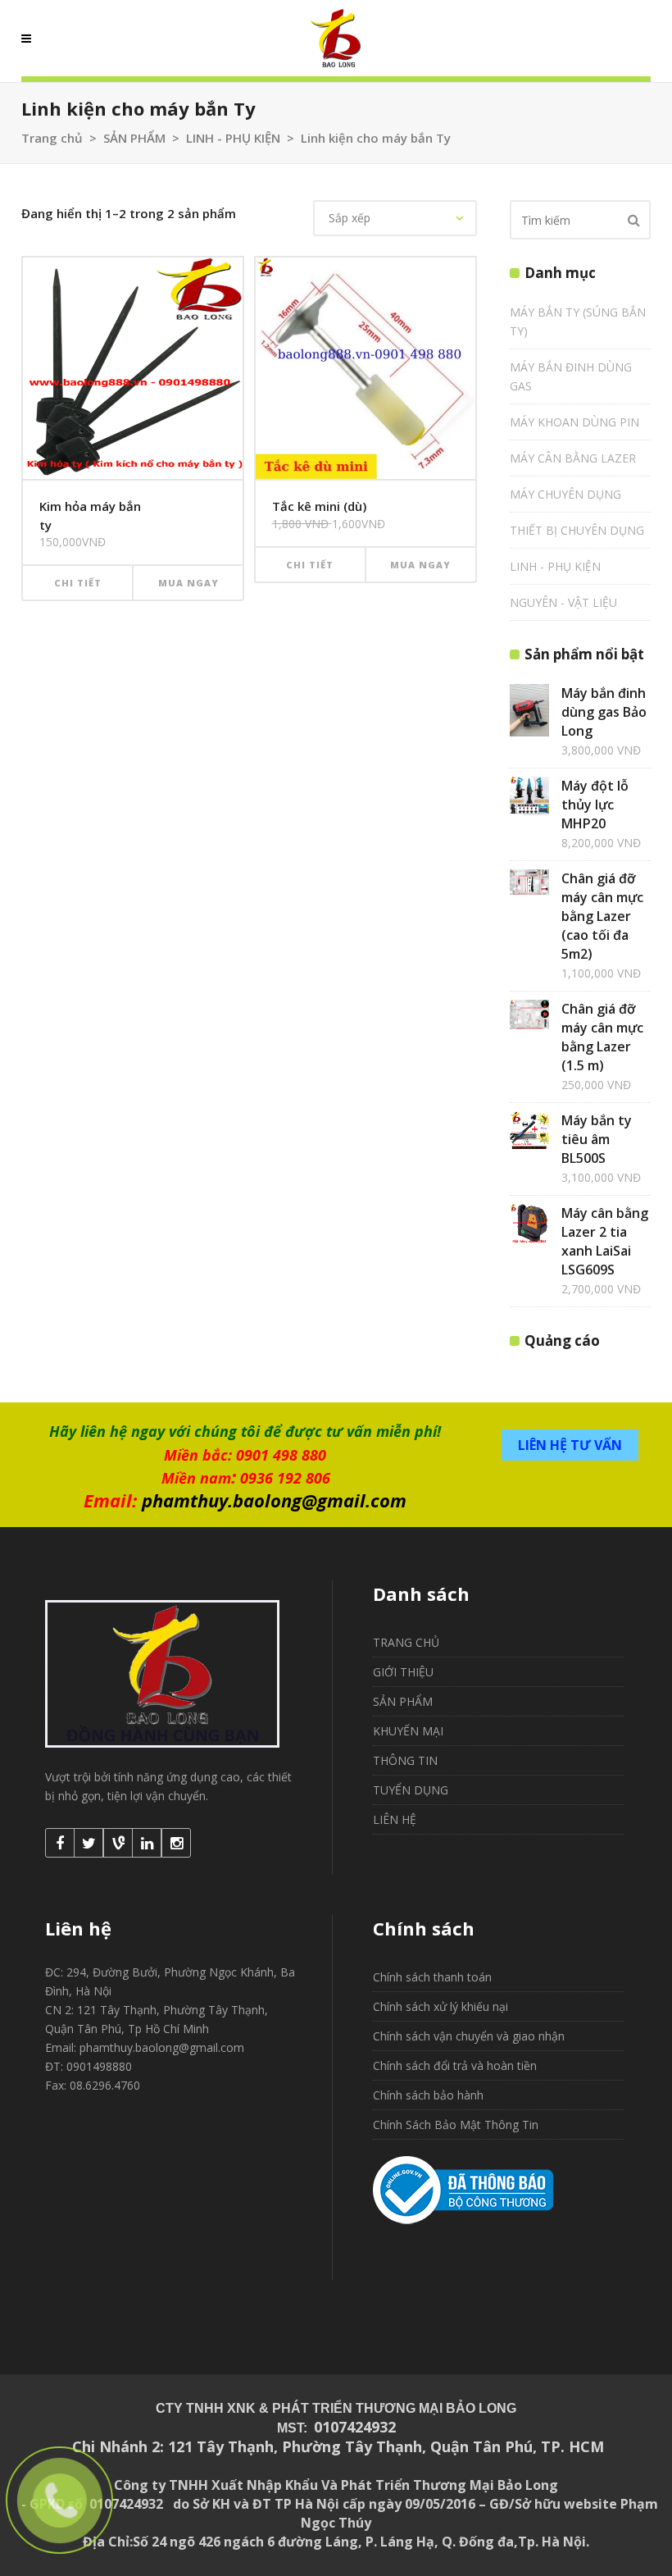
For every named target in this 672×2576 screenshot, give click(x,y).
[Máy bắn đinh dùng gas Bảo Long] (529, 710)
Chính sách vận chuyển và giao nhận (469, 2036)
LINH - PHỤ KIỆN (233, 138)
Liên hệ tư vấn (570, 1445)
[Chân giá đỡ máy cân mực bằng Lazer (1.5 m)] (529, 1014)
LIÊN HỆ (395, 1819)
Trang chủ (52, 138)
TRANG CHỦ (406, 1642)
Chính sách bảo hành (428, 2095)
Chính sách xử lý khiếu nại (440, 2006)
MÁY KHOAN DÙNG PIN (574, 422)
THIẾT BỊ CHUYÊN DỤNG (577, 530)
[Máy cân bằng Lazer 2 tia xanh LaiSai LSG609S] (529, 1224)
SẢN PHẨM (134, 138)
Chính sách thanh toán (432, 1977)
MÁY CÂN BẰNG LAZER (573, 458)
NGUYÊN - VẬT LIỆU (563, 602)
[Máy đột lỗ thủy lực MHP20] (529, 796)
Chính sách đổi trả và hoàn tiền (455, 2065)
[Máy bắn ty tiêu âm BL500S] (529, 1131)
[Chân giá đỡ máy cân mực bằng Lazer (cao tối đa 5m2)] (529, 882)
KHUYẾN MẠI (408, 1731)
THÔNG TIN (405, 1760)
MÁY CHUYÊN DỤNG (565, 494)
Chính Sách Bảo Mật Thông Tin (456, 2125)
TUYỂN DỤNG (411, 1790)
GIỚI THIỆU (403, 1672)
